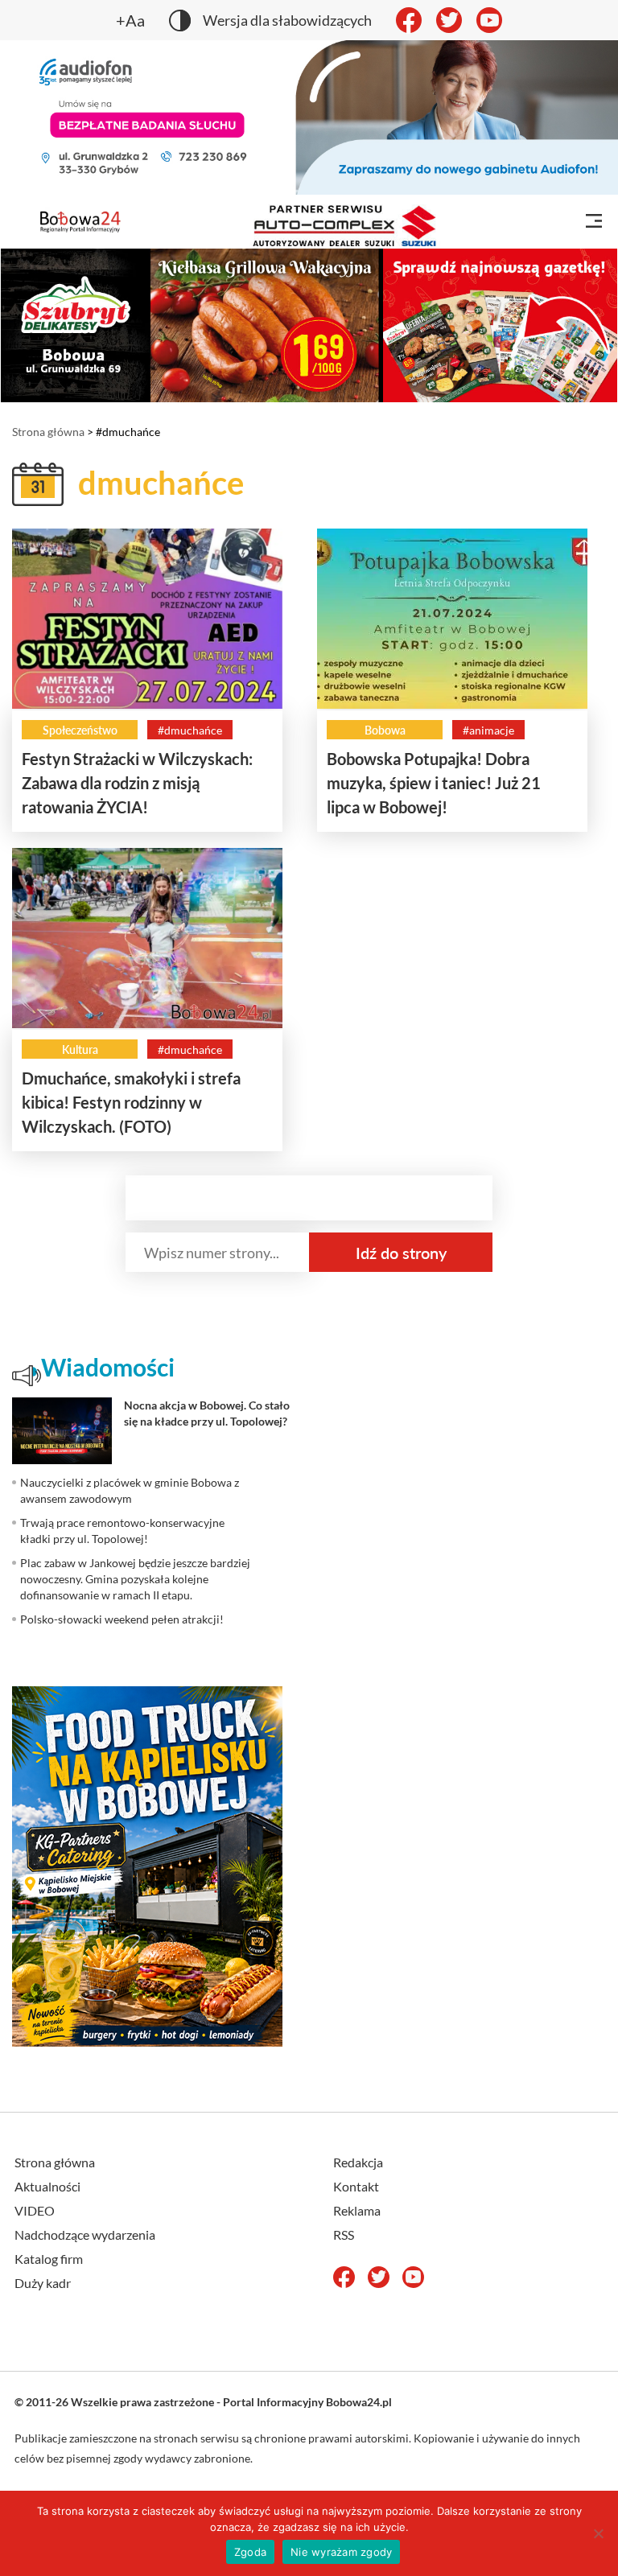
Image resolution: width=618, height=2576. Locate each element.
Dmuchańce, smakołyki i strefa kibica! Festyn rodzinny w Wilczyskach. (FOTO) (131, 1102)
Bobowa (385, 730)
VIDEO (35, 2210)
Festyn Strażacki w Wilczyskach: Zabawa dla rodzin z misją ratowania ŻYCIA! (137, 783)
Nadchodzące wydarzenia (85, 2234)
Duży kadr (43, 2283)
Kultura (80, 1049)
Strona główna (48, 432)
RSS (344, 2234)
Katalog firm (49, 2259)
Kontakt (356, 2186)
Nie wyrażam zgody (341, 2552)
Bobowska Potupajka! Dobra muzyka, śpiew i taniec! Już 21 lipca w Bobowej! (434, 783)
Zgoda (250, 2552)
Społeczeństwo (80, 730)
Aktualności (47, 2186)
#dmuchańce (190, 730)
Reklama (357, 2210)
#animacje (488, 730)
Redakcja (358, 2162)
